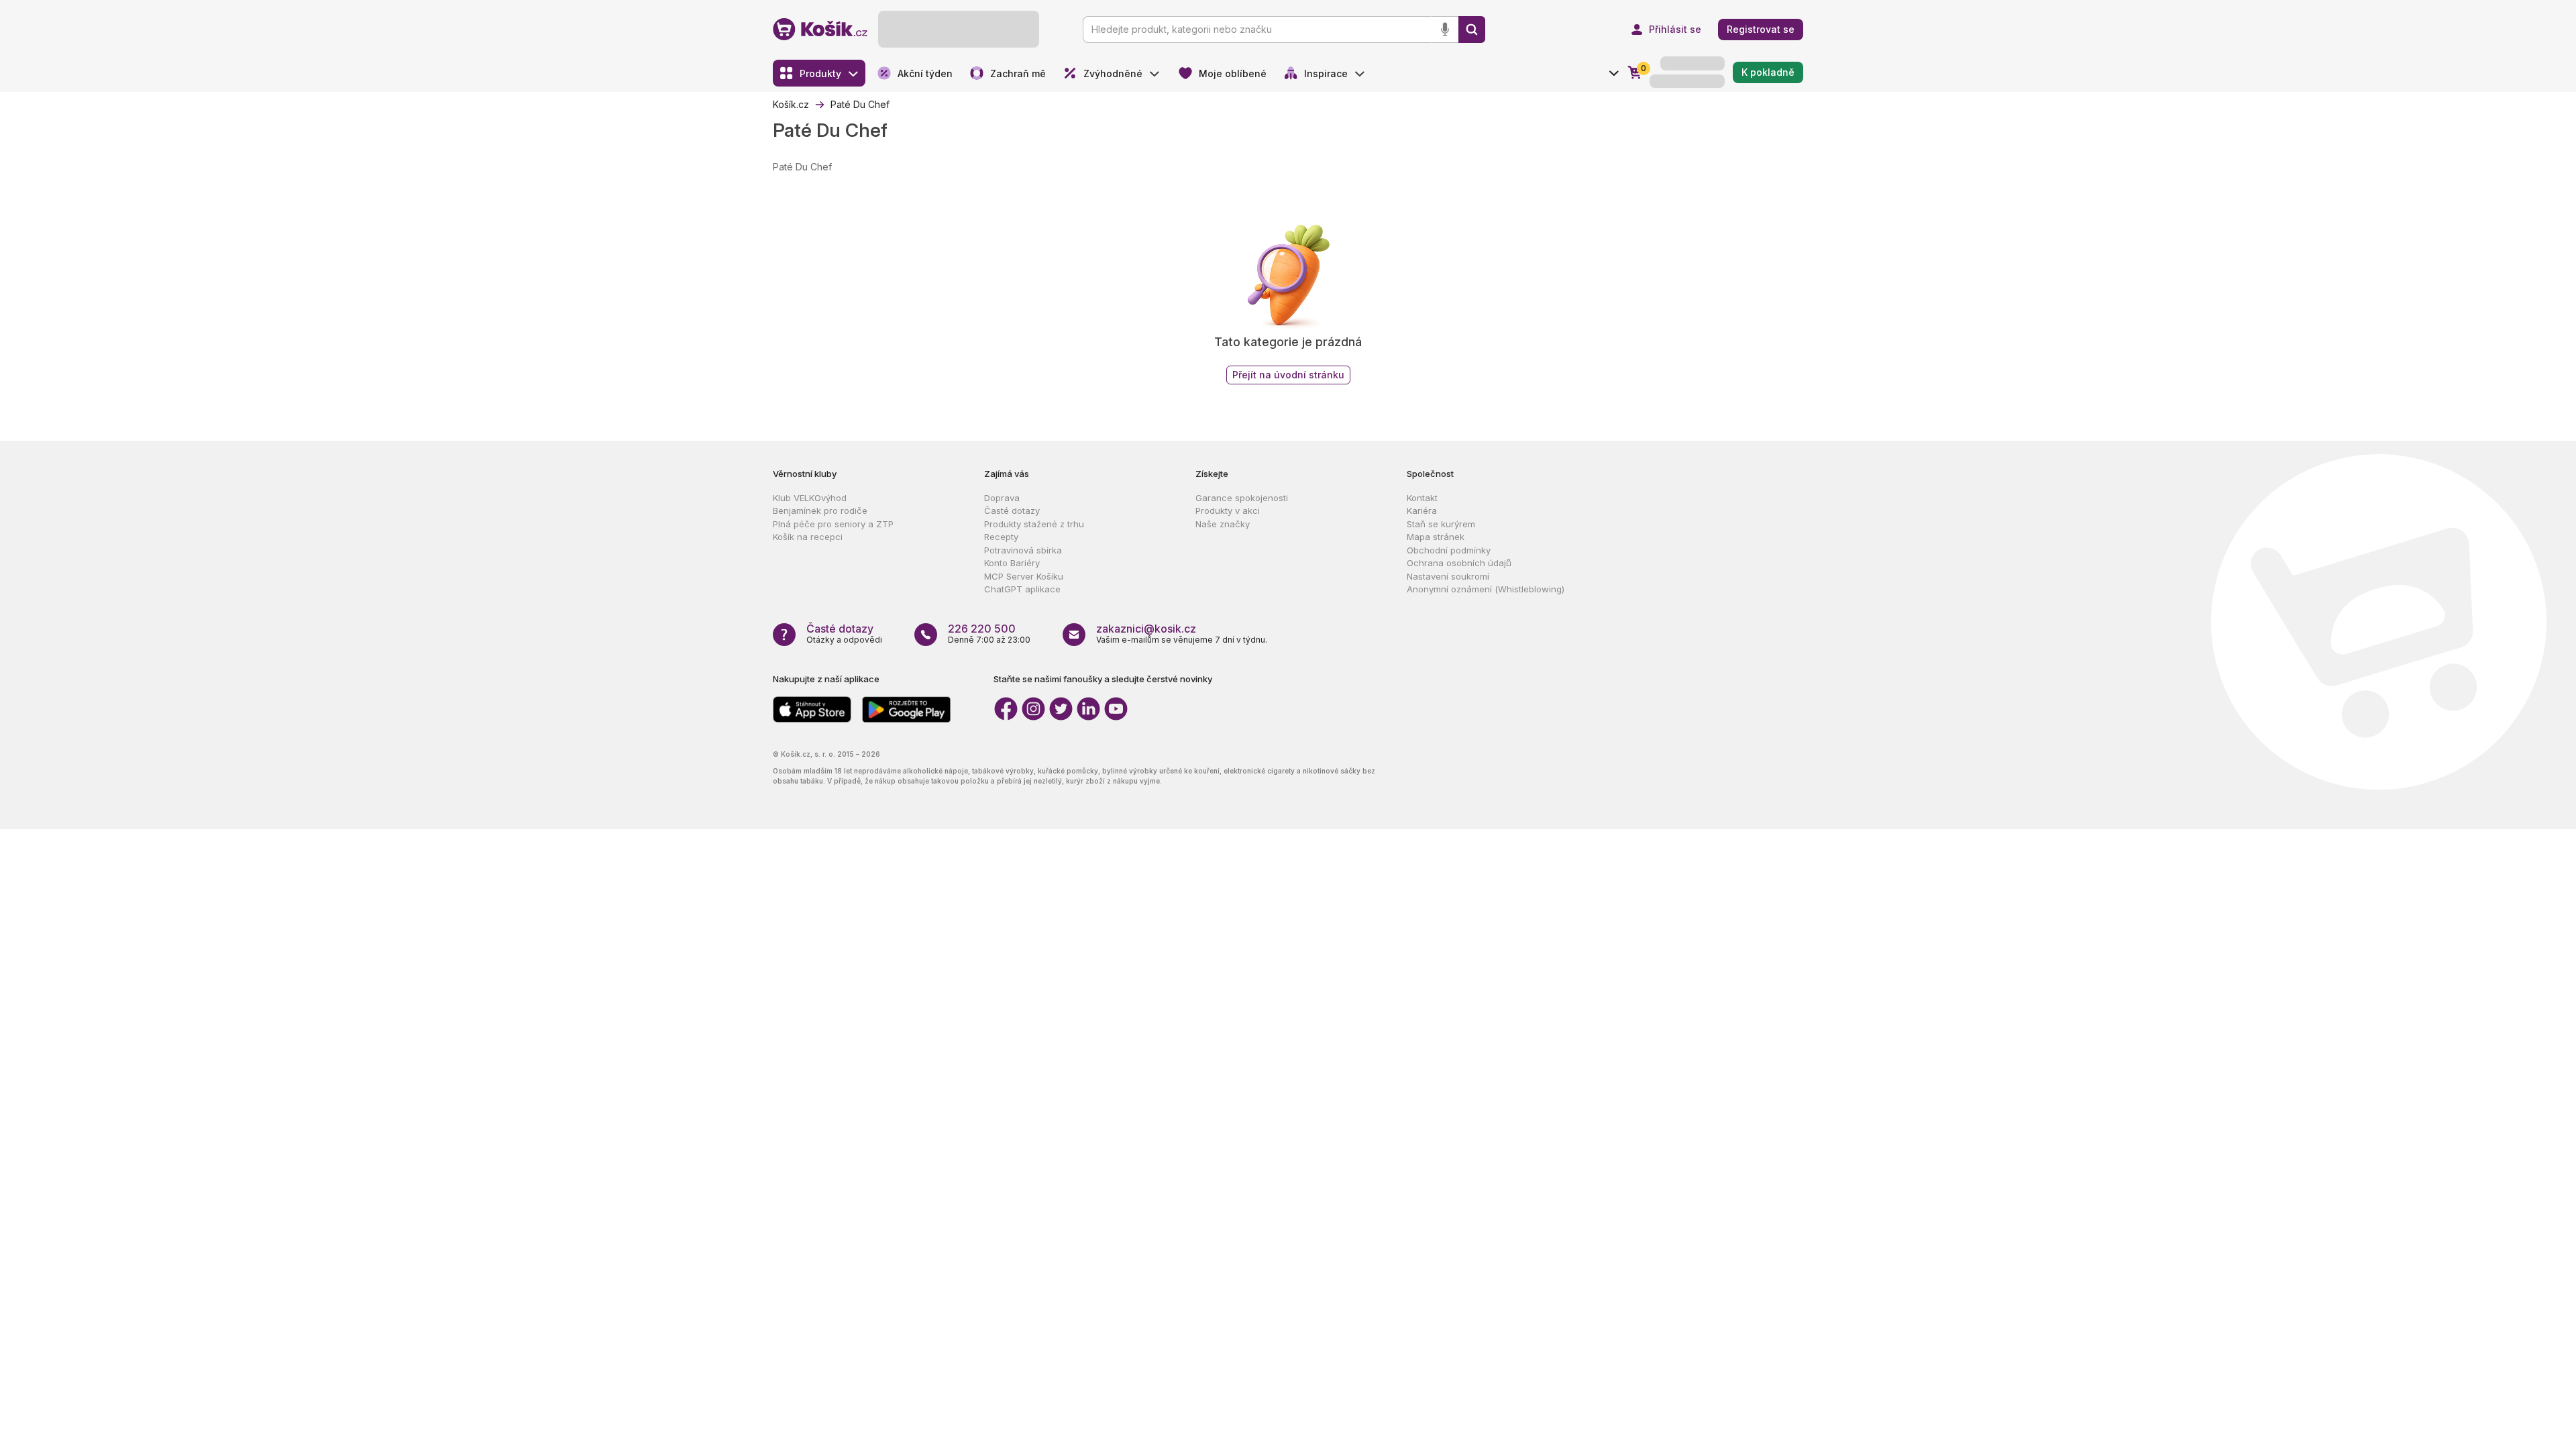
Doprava (1002, 498)
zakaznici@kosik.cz (1146, 629)
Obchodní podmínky (1449, 550)
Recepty (1001, 537)
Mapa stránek (1436, 537)
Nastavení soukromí (1448, 576)
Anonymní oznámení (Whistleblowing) (1486, 589)
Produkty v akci (1228, 511)
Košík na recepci (808, 537)
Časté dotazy (1012, 511)
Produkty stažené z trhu (1034, 524)
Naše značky (1223, 524)
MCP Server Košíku (1024, 576)
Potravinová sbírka (1023, 550)
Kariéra (1422, 511)
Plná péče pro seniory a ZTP (833, 524)
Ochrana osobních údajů (1459, 563)
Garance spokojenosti (1242, 498)
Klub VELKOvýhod (810, 498)
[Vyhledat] (1472, 30)
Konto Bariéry (1012, 563)
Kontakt (1422, 498)
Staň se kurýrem (1441, 524)
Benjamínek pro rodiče (820, 511)
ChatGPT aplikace (1022, 589)
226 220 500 (982, 629)
